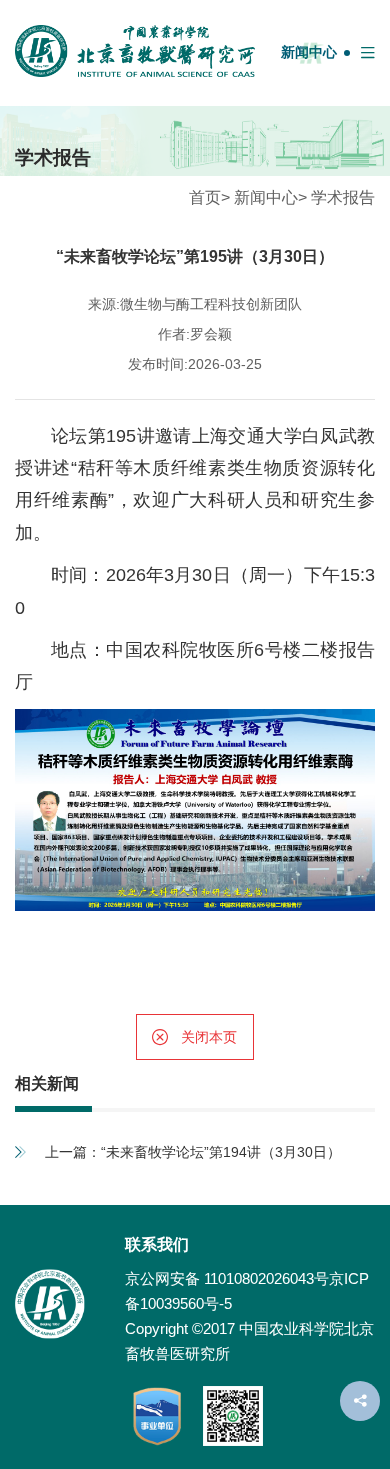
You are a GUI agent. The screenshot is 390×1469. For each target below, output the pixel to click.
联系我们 (157, 1244)
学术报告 (343, 197)
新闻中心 (309, 52)
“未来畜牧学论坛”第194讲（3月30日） (221, 1152)
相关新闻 (47, 1083)
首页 (205, 197)
